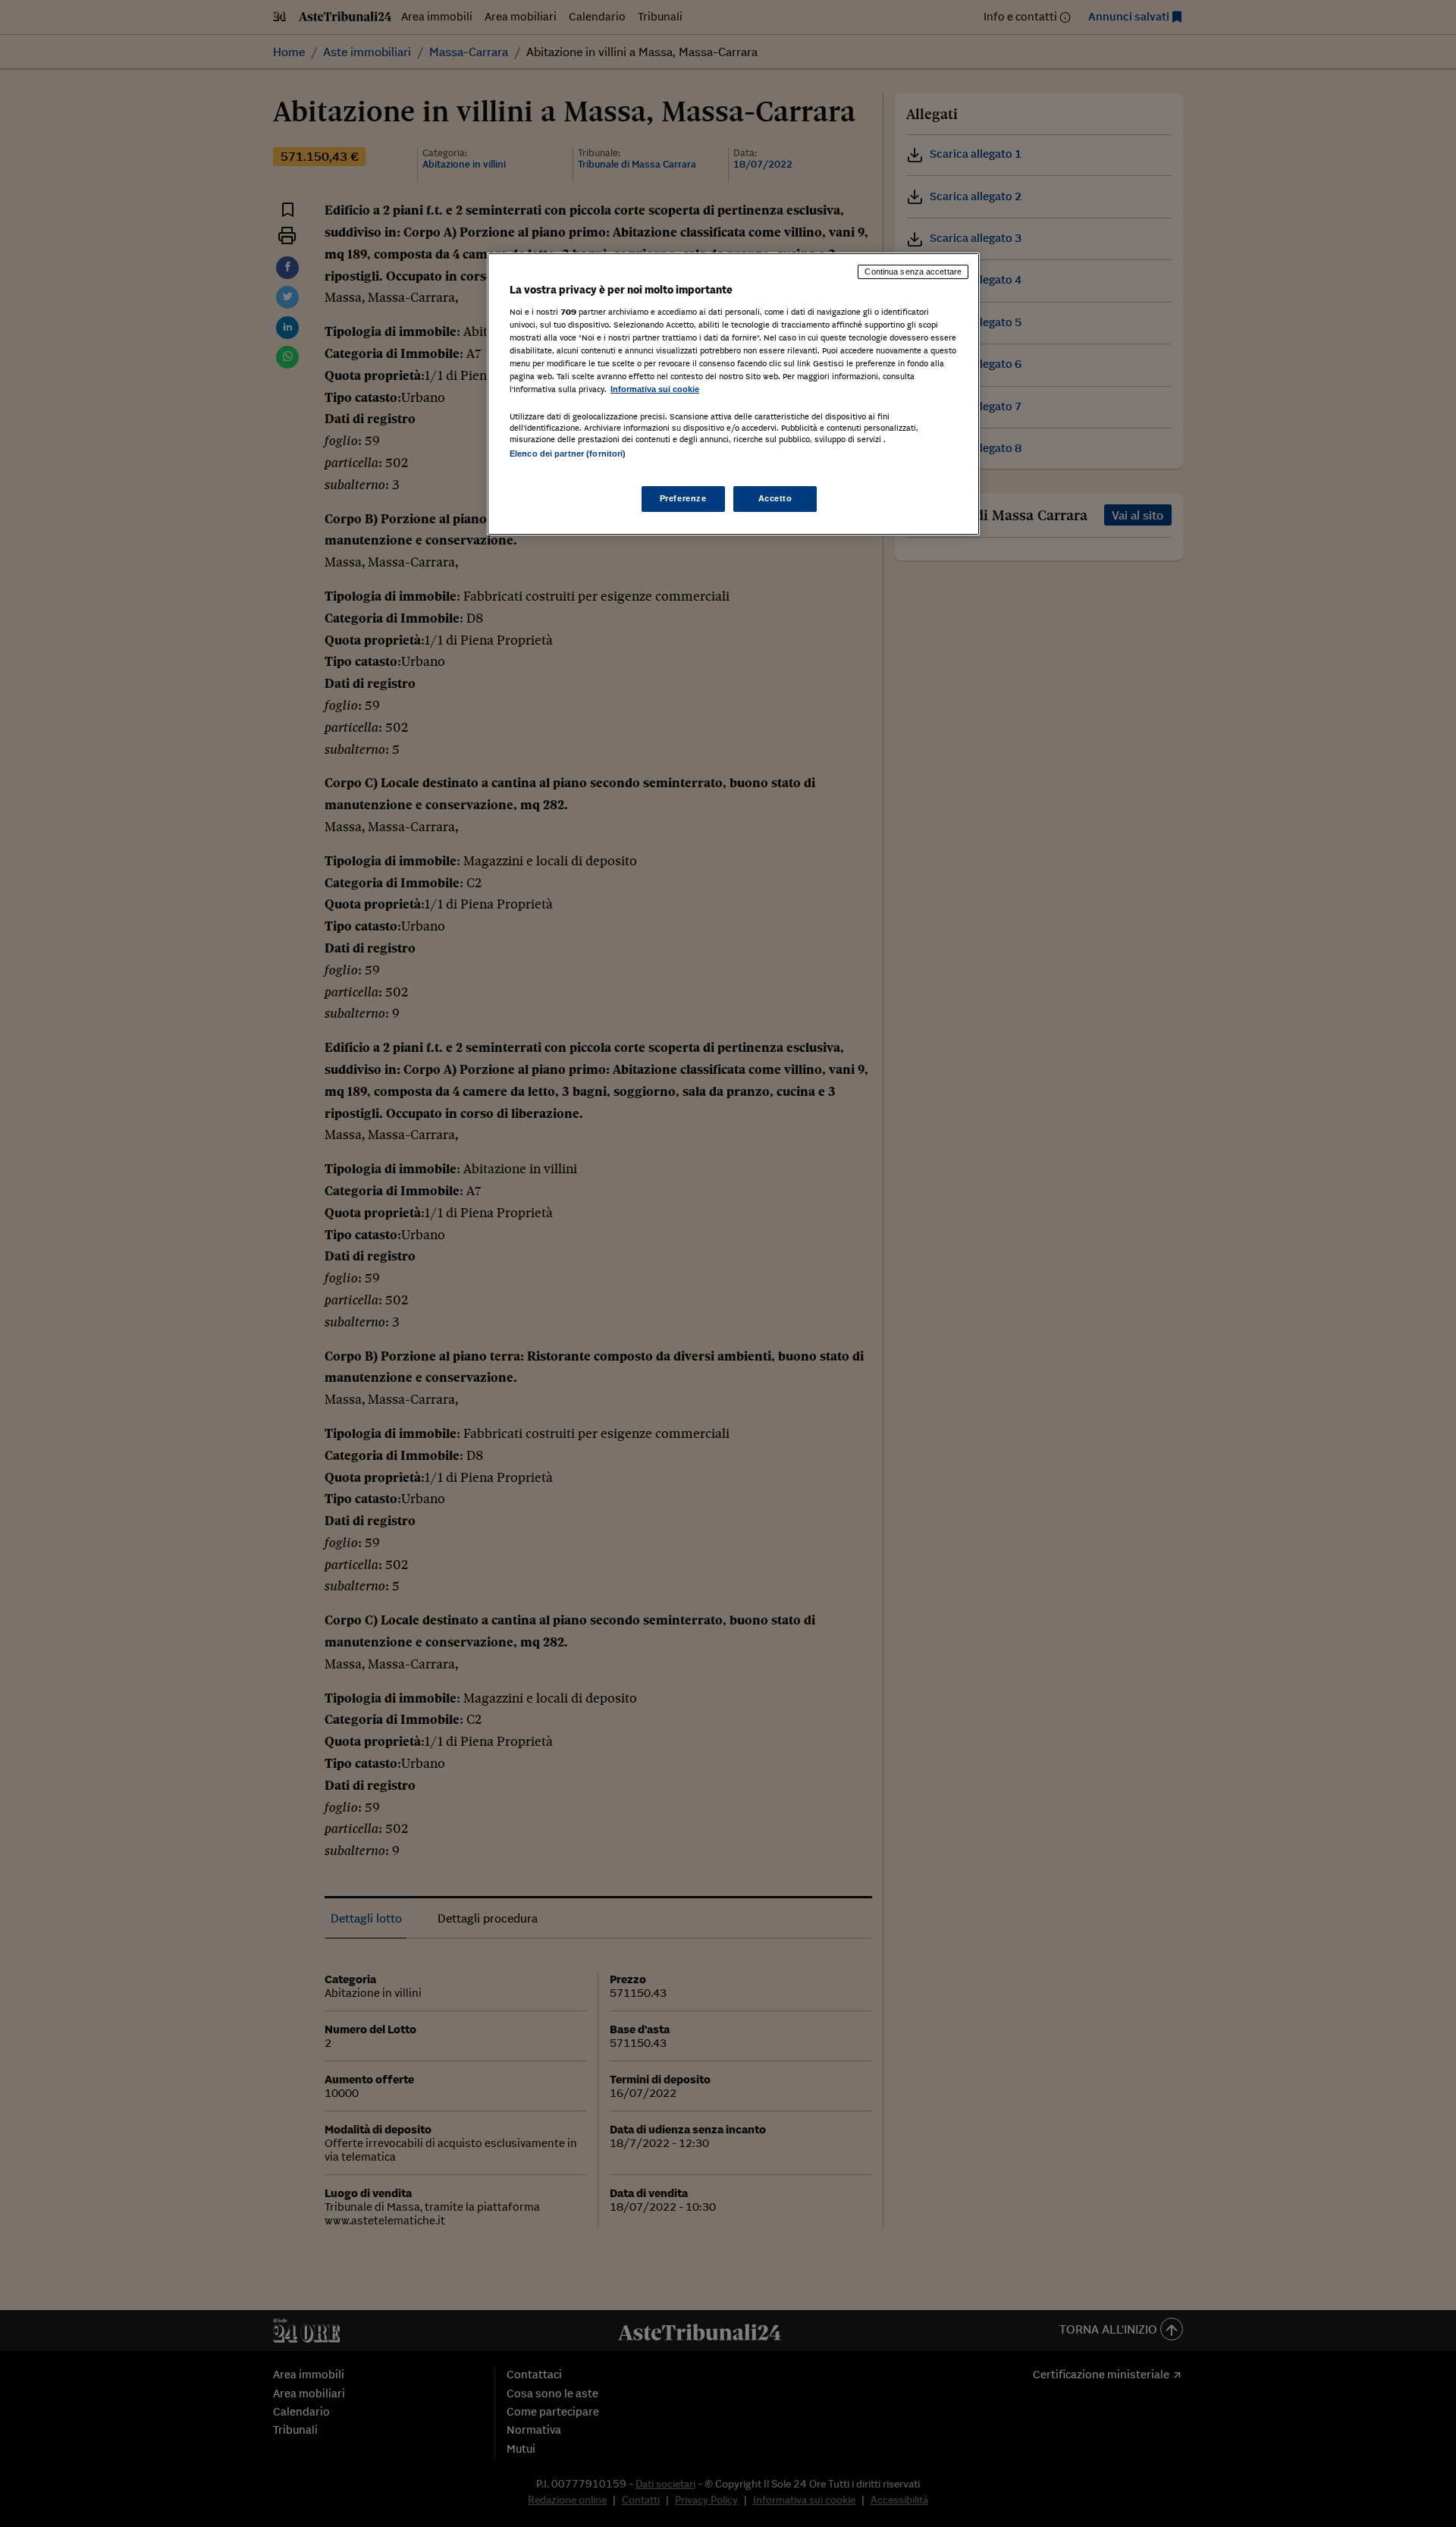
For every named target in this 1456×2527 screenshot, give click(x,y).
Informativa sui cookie (655, 389)
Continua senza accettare (913, 272)
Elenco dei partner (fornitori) (568, 454)
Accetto (775, 498)
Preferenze (683, 498)
